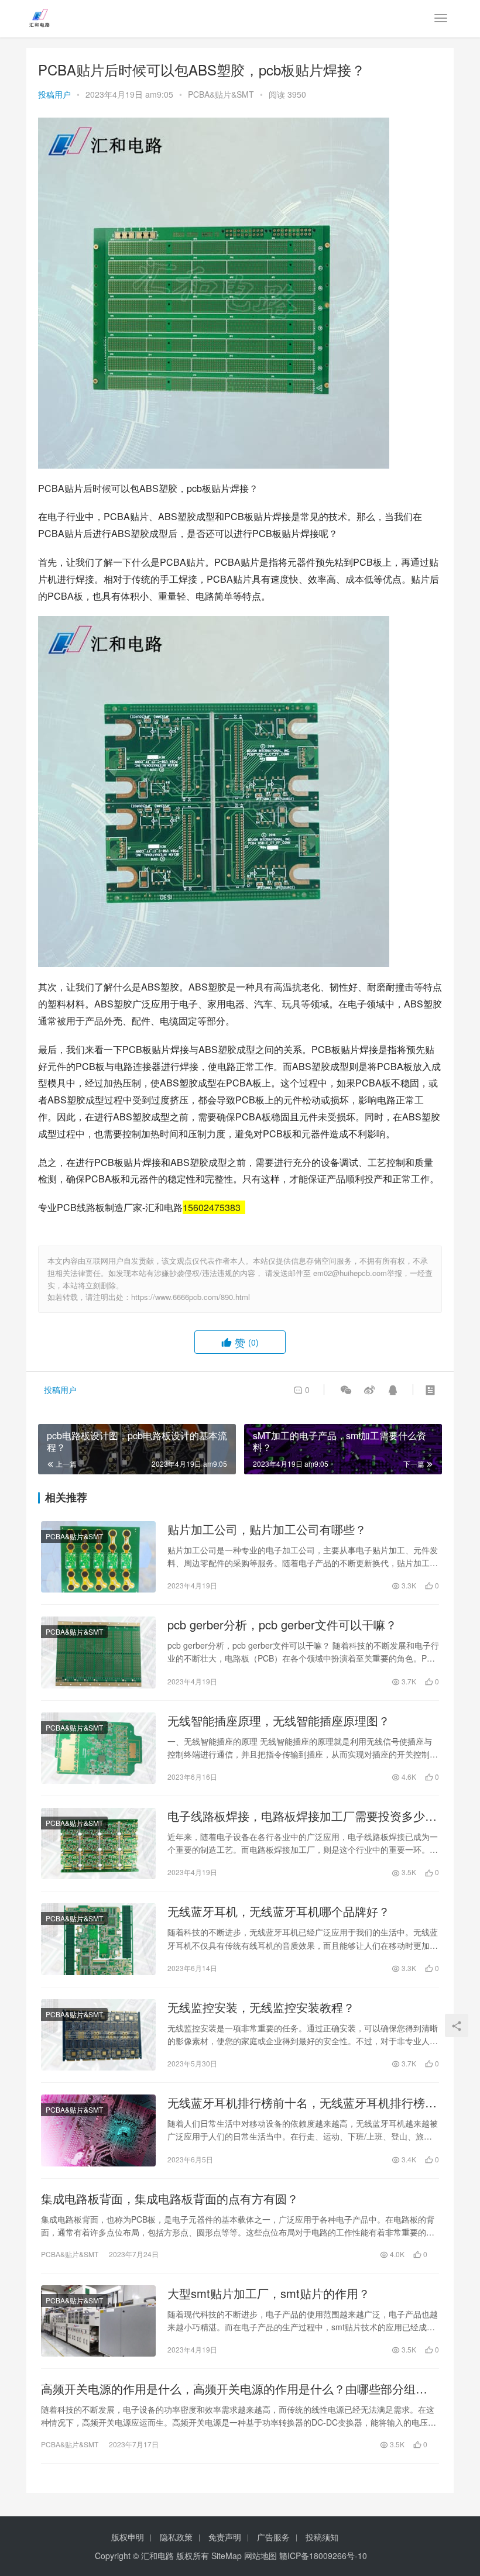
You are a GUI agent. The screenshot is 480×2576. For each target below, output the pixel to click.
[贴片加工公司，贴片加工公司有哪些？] (98, 1557)
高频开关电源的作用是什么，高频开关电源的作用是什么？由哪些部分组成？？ (228, 2389)
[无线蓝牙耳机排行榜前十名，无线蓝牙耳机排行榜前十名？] (98, 2130)
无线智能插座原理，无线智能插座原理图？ (279, 1721)
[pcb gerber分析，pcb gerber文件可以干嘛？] (98, 1652)
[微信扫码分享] (346, 1390)
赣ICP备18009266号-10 (323, 2556)
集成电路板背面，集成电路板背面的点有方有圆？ (170, 2199)
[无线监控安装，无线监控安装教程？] (98, 2035)
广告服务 (273, 2537)
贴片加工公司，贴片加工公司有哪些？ (267, 1529)
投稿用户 (54, 94)
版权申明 (128, 2537)
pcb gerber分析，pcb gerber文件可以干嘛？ (282, 1625)
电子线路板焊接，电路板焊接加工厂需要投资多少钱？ (296, 1816)
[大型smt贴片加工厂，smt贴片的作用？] (98, 2321)
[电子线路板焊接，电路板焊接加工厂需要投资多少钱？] (98, 1844)
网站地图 (260, 2556)
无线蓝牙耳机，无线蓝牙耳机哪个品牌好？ (279, 1911)
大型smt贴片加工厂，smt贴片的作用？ (269, 2293)
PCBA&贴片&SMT (221, 94)
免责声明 (225, 2537)
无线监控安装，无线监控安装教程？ (261, 2007)
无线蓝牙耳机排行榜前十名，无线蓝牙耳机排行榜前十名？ (302, 2103)
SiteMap (227, 2556)
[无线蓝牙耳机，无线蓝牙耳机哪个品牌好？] (98, 1939)
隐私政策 (176, 2537)
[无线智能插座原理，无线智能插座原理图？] (98, 1748)
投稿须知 (322, 2537)
